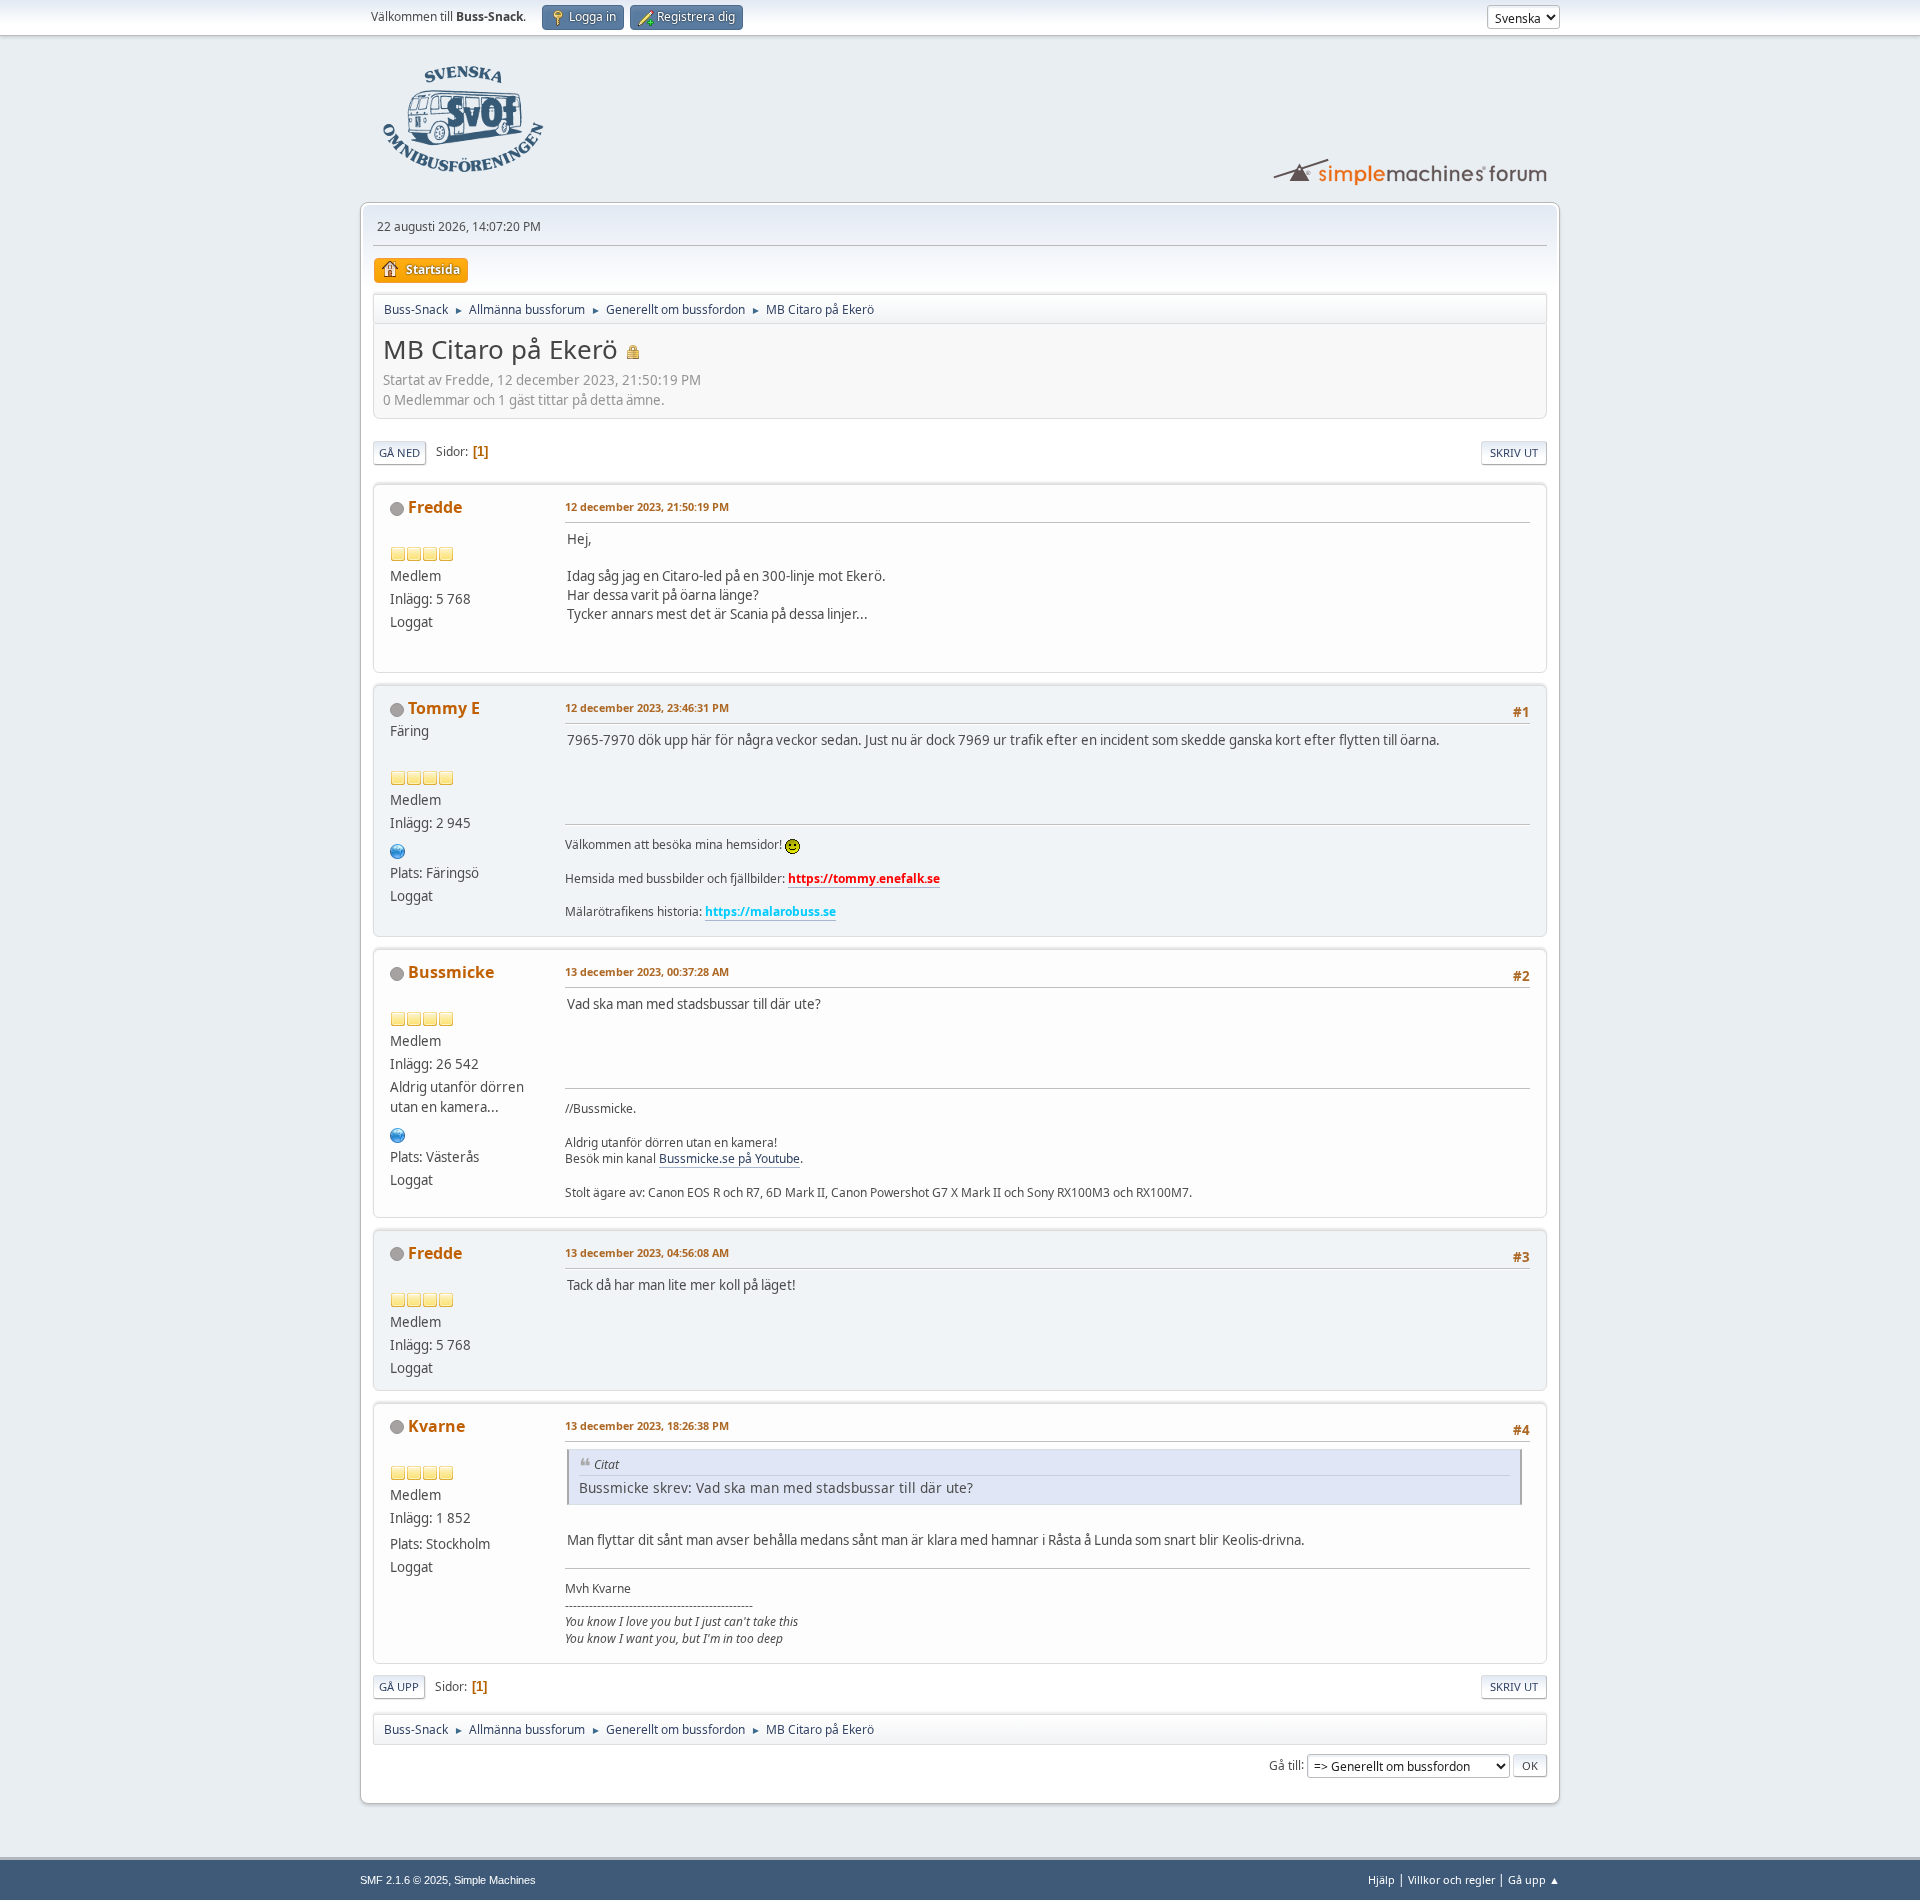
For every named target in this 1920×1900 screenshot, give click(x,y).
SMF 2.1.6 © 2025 (404, 1880)
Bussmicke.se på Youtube (729, 1158)
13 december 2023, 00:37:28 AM (647, 971)
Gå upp (399, 1686)
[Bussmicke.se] (398, 1133)
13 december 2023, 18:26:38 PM (647, 1425)
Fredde (435, 507)
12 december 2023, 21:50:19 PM (647, 506)
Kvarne (436, 1426)
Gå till (1285, 1764)
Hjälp (1381, 1879)
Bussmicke (451, 972)
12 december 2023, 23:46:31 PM (647, 707)
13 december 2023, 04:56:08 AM (647, 1252)
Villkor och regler (1451, 1879)
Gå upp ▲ (1534, 1879)
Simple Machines (495, 1880)
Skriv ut (1514, 452)
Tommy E (444, 708)
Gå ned (399, 452)
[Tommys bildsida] (398, 849)
